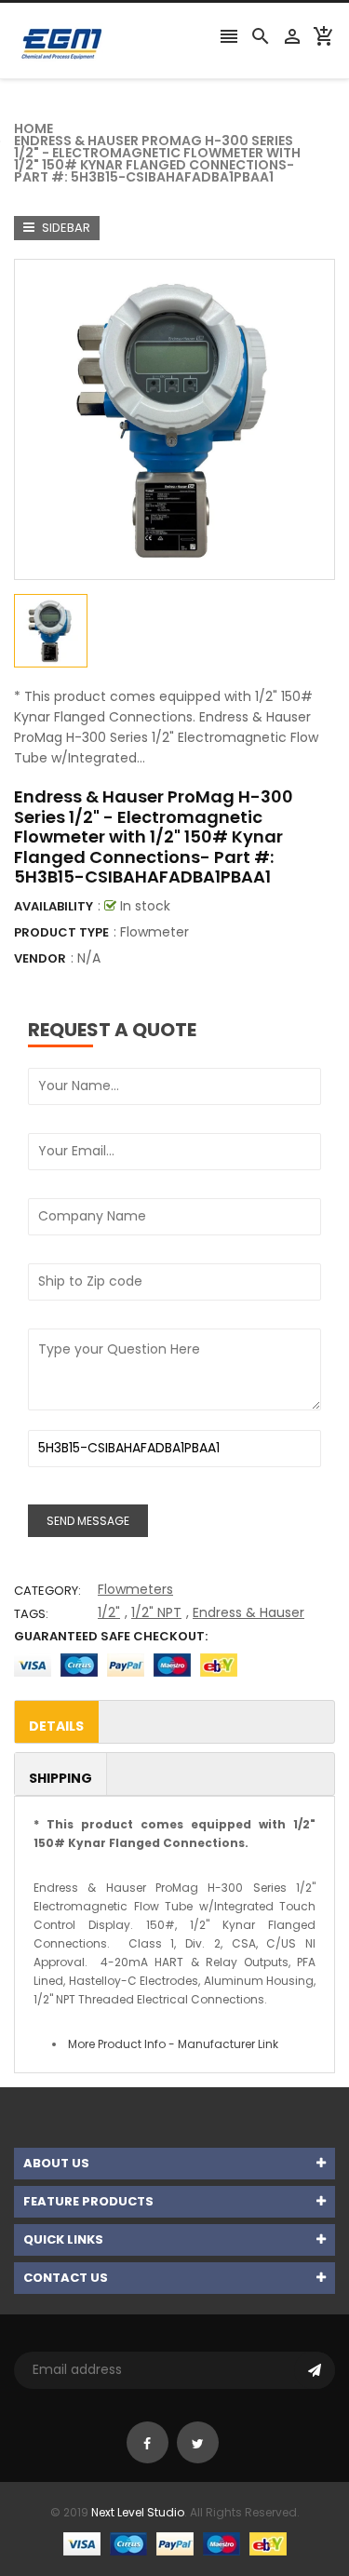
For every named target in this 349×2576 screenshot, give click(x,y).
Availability (54, 906)
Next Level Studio (138, 2512)
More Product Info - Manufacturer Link (173, 2044)
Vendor (40, 958)
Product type (61, 932)
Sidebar (65, 228)
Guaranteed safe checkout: (111, 1636)
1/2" (109, 1612)
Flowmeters (135, 1589)
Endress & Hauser (248, 1612)
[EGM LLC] (175, 2543)
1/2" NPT (156, 1612)
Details (56, 1726)
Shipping (60, 1778)
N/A (89, 958)
